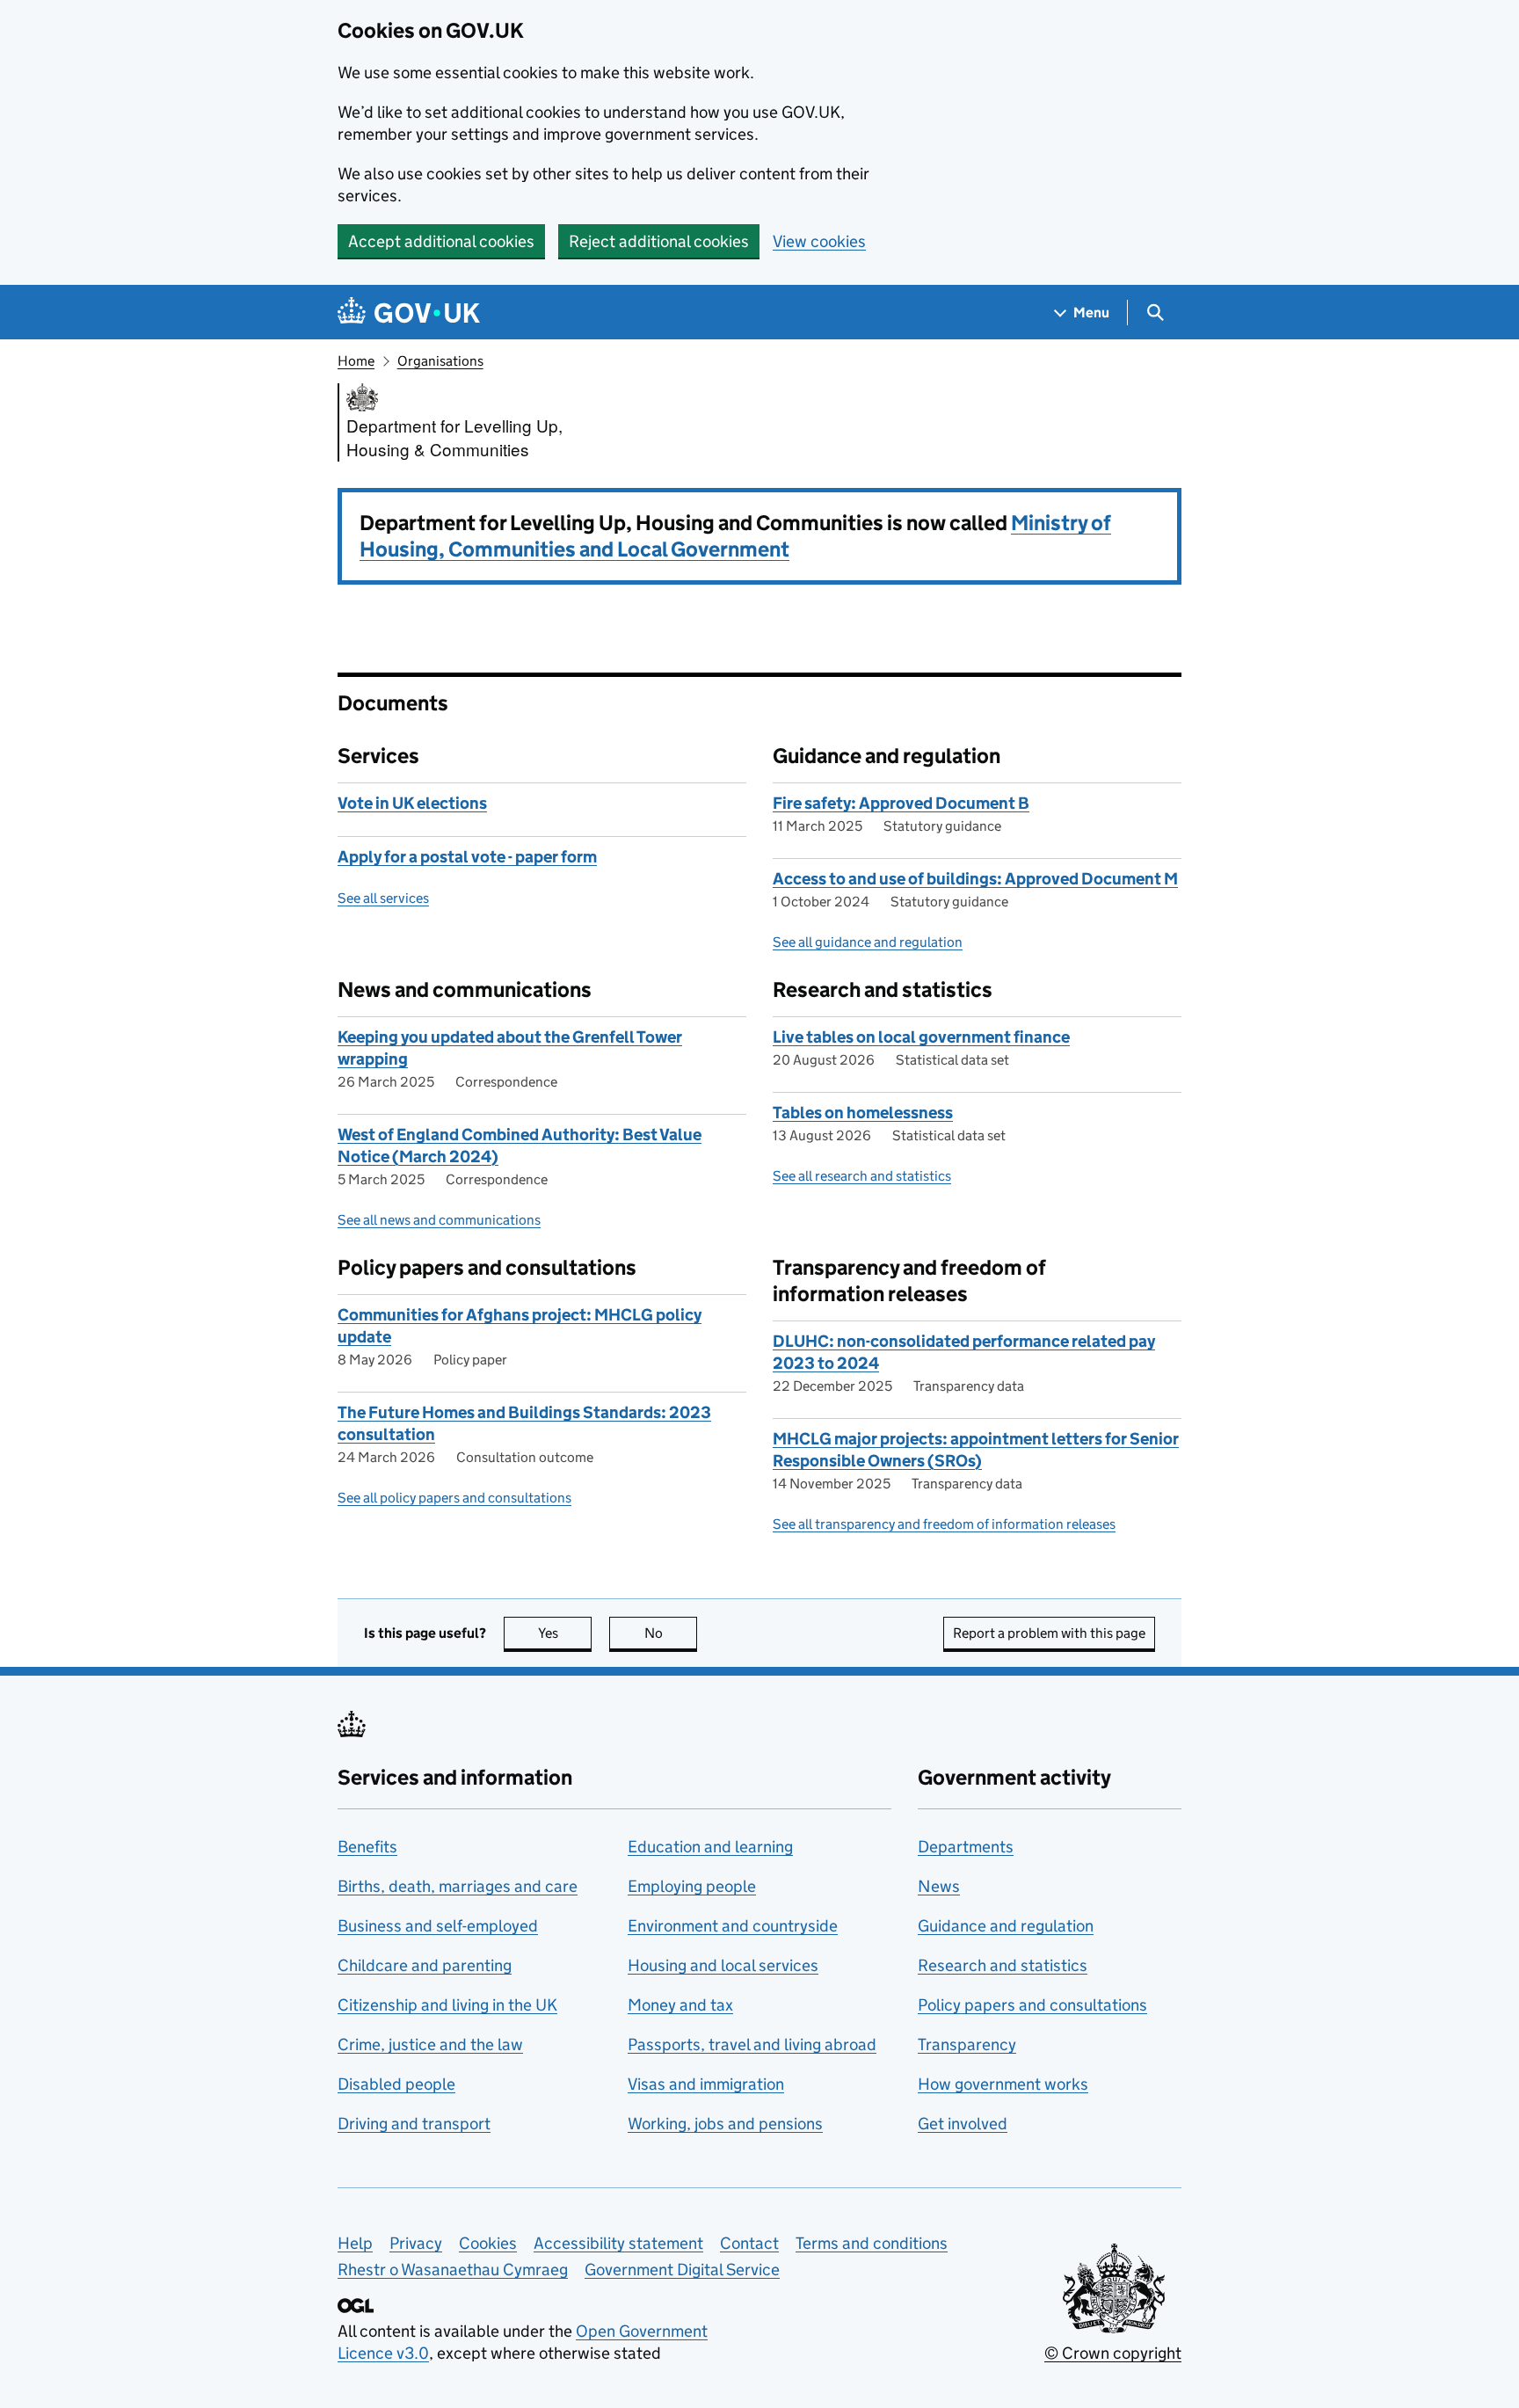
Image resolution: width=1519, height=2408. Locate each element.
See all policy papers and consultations (454, 1498)
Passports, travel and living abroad (752, 2044)
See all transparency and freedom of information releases (944, 1524)
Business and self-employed (438, 1926)
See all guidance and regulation (868, 942)
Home (356, 361)
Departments (966, 1847)
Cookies (488, 2243)
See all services (383, 898)
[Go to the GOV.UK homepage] (409, 313)
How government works (1003, 2084)
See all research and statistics (862, 1176)
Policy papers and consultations (1032, 2005)
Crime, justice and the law (430, 2044)
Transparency (967, 2044)
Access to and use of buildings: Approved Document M (975, 879)
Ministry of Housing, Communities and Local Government (735, 536)
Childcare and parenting (425, 1965)
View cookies (819, 241)
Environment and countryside (733, 1926)
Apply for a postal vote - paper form (467, 857)
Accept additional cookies (441, 241)
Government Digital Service (682, 2270)
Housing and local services (723, 1965)
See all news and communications (439, 1220)
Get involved (963, 2124)
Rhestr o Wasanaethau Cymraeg (453, 2270)
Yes (565, 1633)
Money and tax (680, 2005)
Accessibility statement (618, 2243)
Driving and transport (414, 2124)
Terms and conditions (872, 2243)
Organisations (440, 361)
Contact (749, 2243)
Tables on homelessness (863, 1113)
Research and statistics (1003, 1965)
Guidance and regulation (1006, 1926)
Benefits (367, 1847)
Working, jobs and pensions (725, 2124)
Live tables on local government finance (921, 1037)
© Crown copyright (1113, 2353)
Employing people (692, 1886)
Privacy (416, 2243)
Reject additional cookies (659, 241)
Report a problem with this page (1049, 1633)
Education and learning (710, 1847)
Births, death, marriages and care (458, 1886)
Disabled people (396, 2084)
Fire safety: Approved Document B (901, 803)
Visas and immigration (706, 2084)
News (939, 1886)
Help (355, 2243)
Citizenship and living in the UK (447, 2005)
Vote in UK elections (412, 803)
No (671, 1633)
